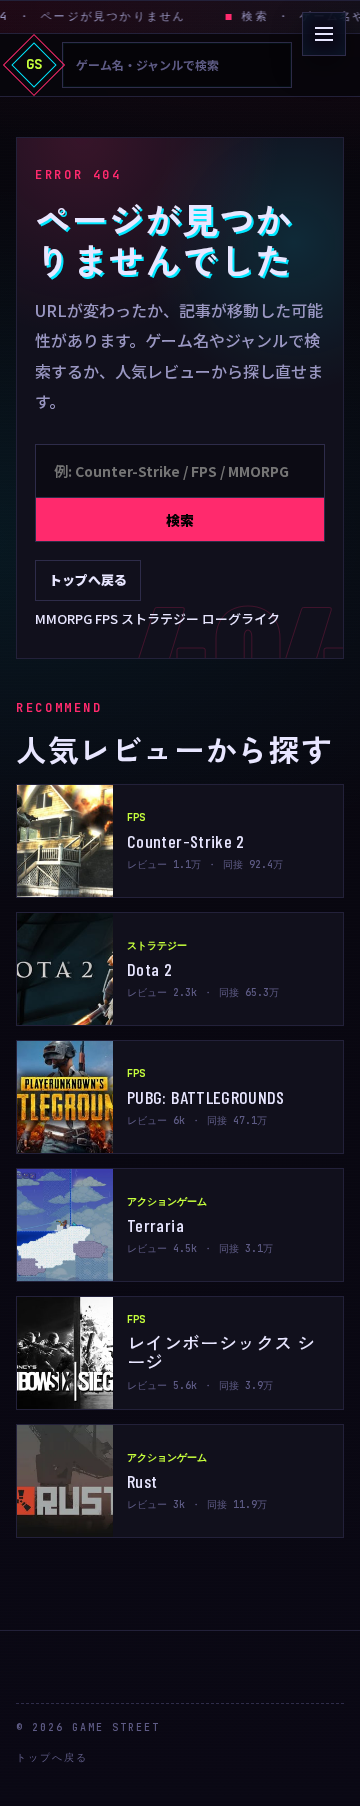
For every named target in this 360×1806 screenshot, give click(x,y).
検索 (180, 520)
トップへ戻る (88, 579)
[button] (324, 34)
